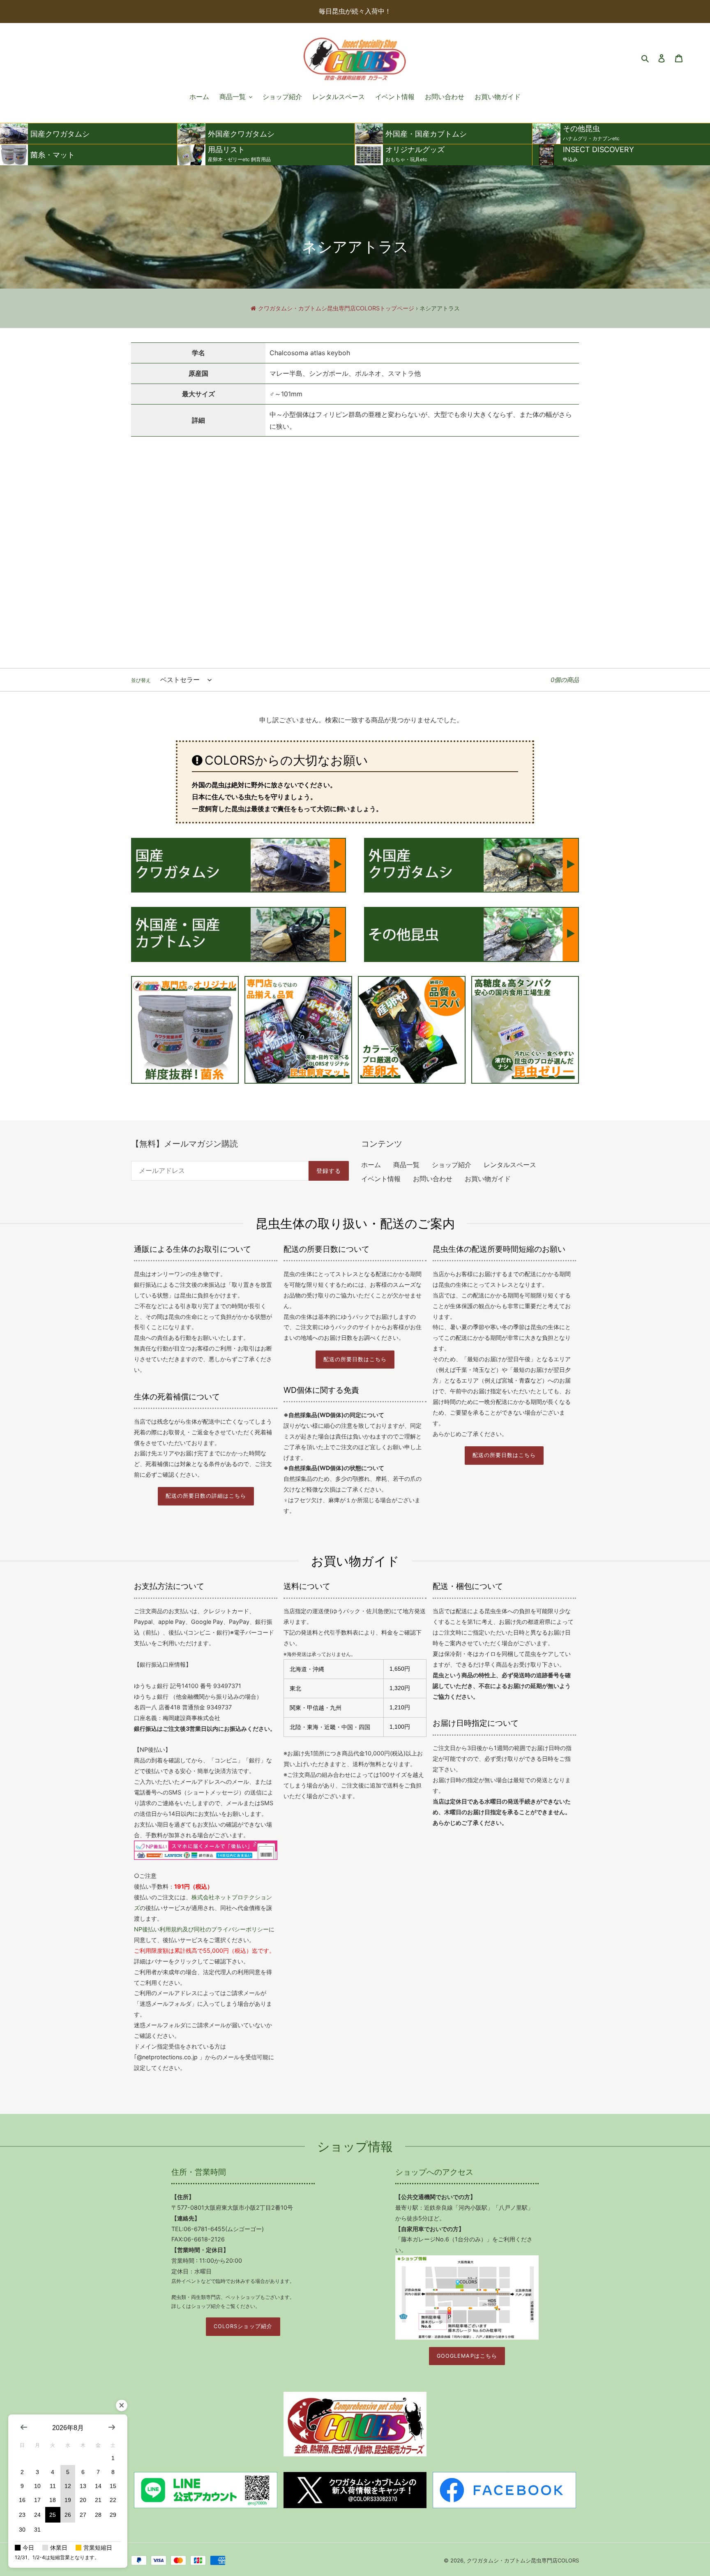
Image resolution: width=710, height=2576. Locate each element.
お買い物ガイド (488, 1179)
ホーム (371, 1165)
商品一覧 (406, 1165)
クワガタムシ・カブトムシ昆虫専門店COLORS (523, 2560)
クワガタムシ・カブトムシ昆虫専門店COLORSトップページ (336, 308)
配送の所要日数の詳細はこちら (206, 1496)
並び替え (141, 680)
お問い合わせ (433, 1179)
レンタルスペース (510, 1165)
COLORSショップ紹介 (243, 2326)
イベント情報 (381, 1179)
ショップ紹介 (452, 1165)
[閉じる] (122, 2405)
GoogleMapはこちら (467, 2356)
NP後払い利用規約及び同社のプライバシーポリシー (201, 1929)
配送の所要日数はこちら (355, 1359)
